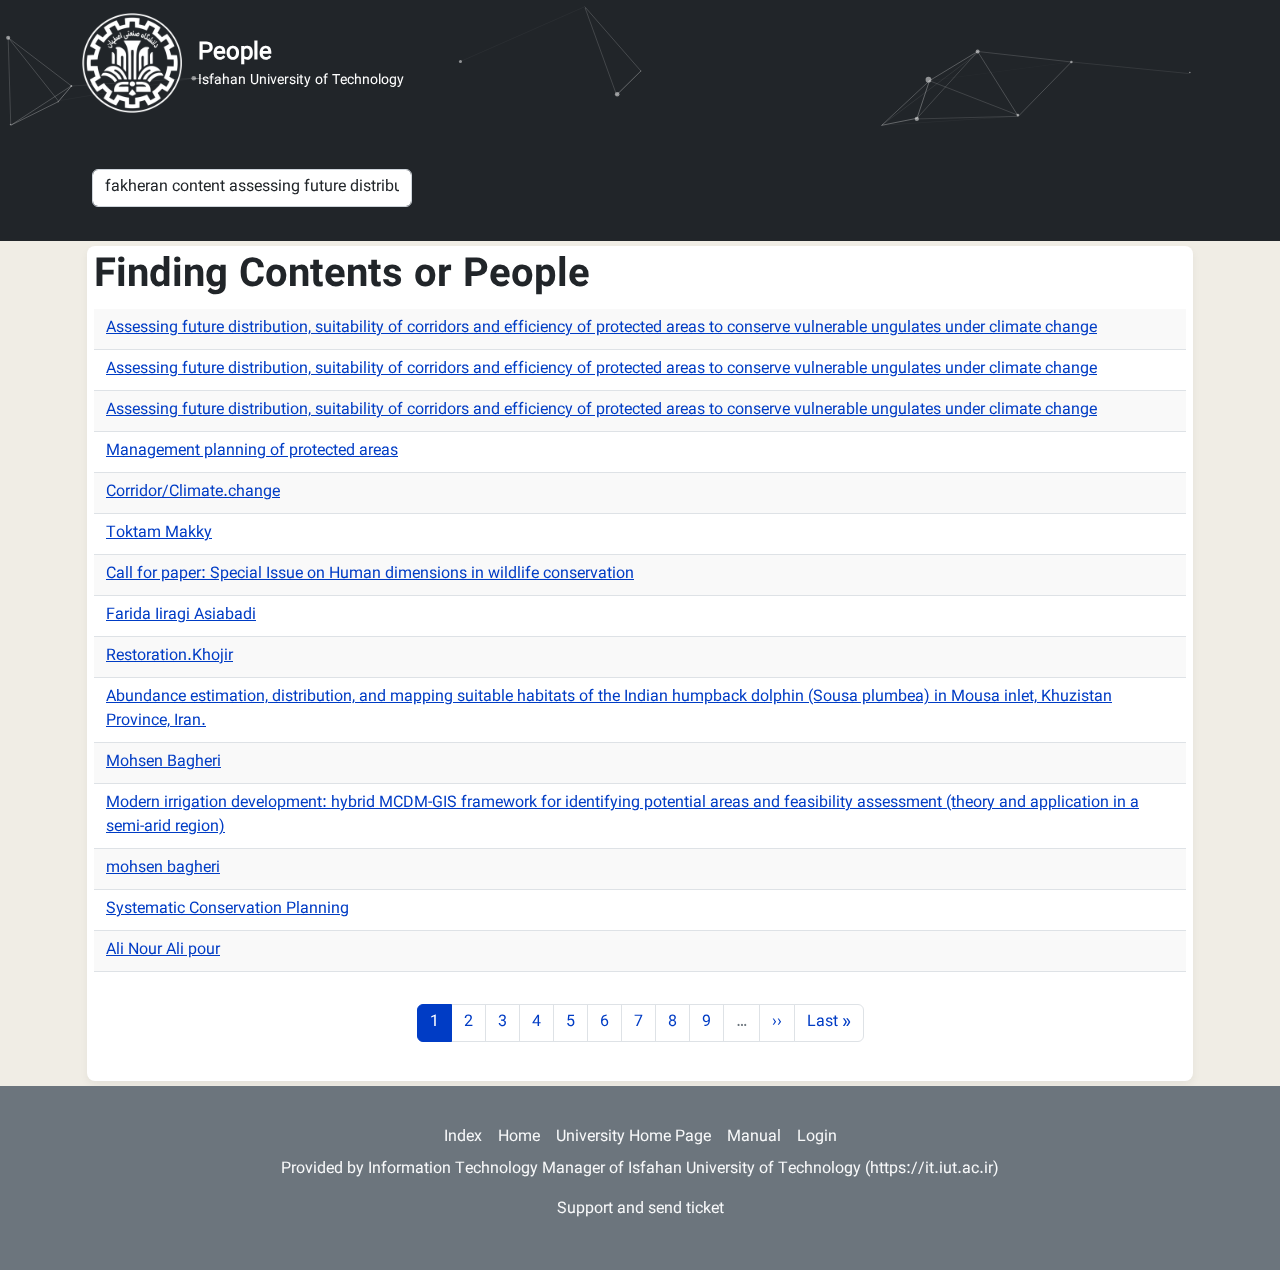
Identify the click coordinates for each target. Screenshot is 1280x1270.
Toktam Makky (159, 533)
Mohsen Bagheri (163, 762)
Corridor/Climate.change (193, 492)
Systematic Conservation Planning (227, 909)
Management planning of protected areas (252, 451)
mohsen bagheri (163, 868)
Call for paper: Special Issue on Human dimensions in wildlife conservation (370, 574)
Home (519, 1137)
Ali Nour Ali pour (163, 950)
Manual (754, 1137)
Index (463, 1137)
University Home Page (633, 1137)
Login (817, 1137)
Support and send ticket (640, 1209)
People (235, 53)
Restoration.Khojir (169, 656)
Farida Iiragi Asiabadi (181, 615)
